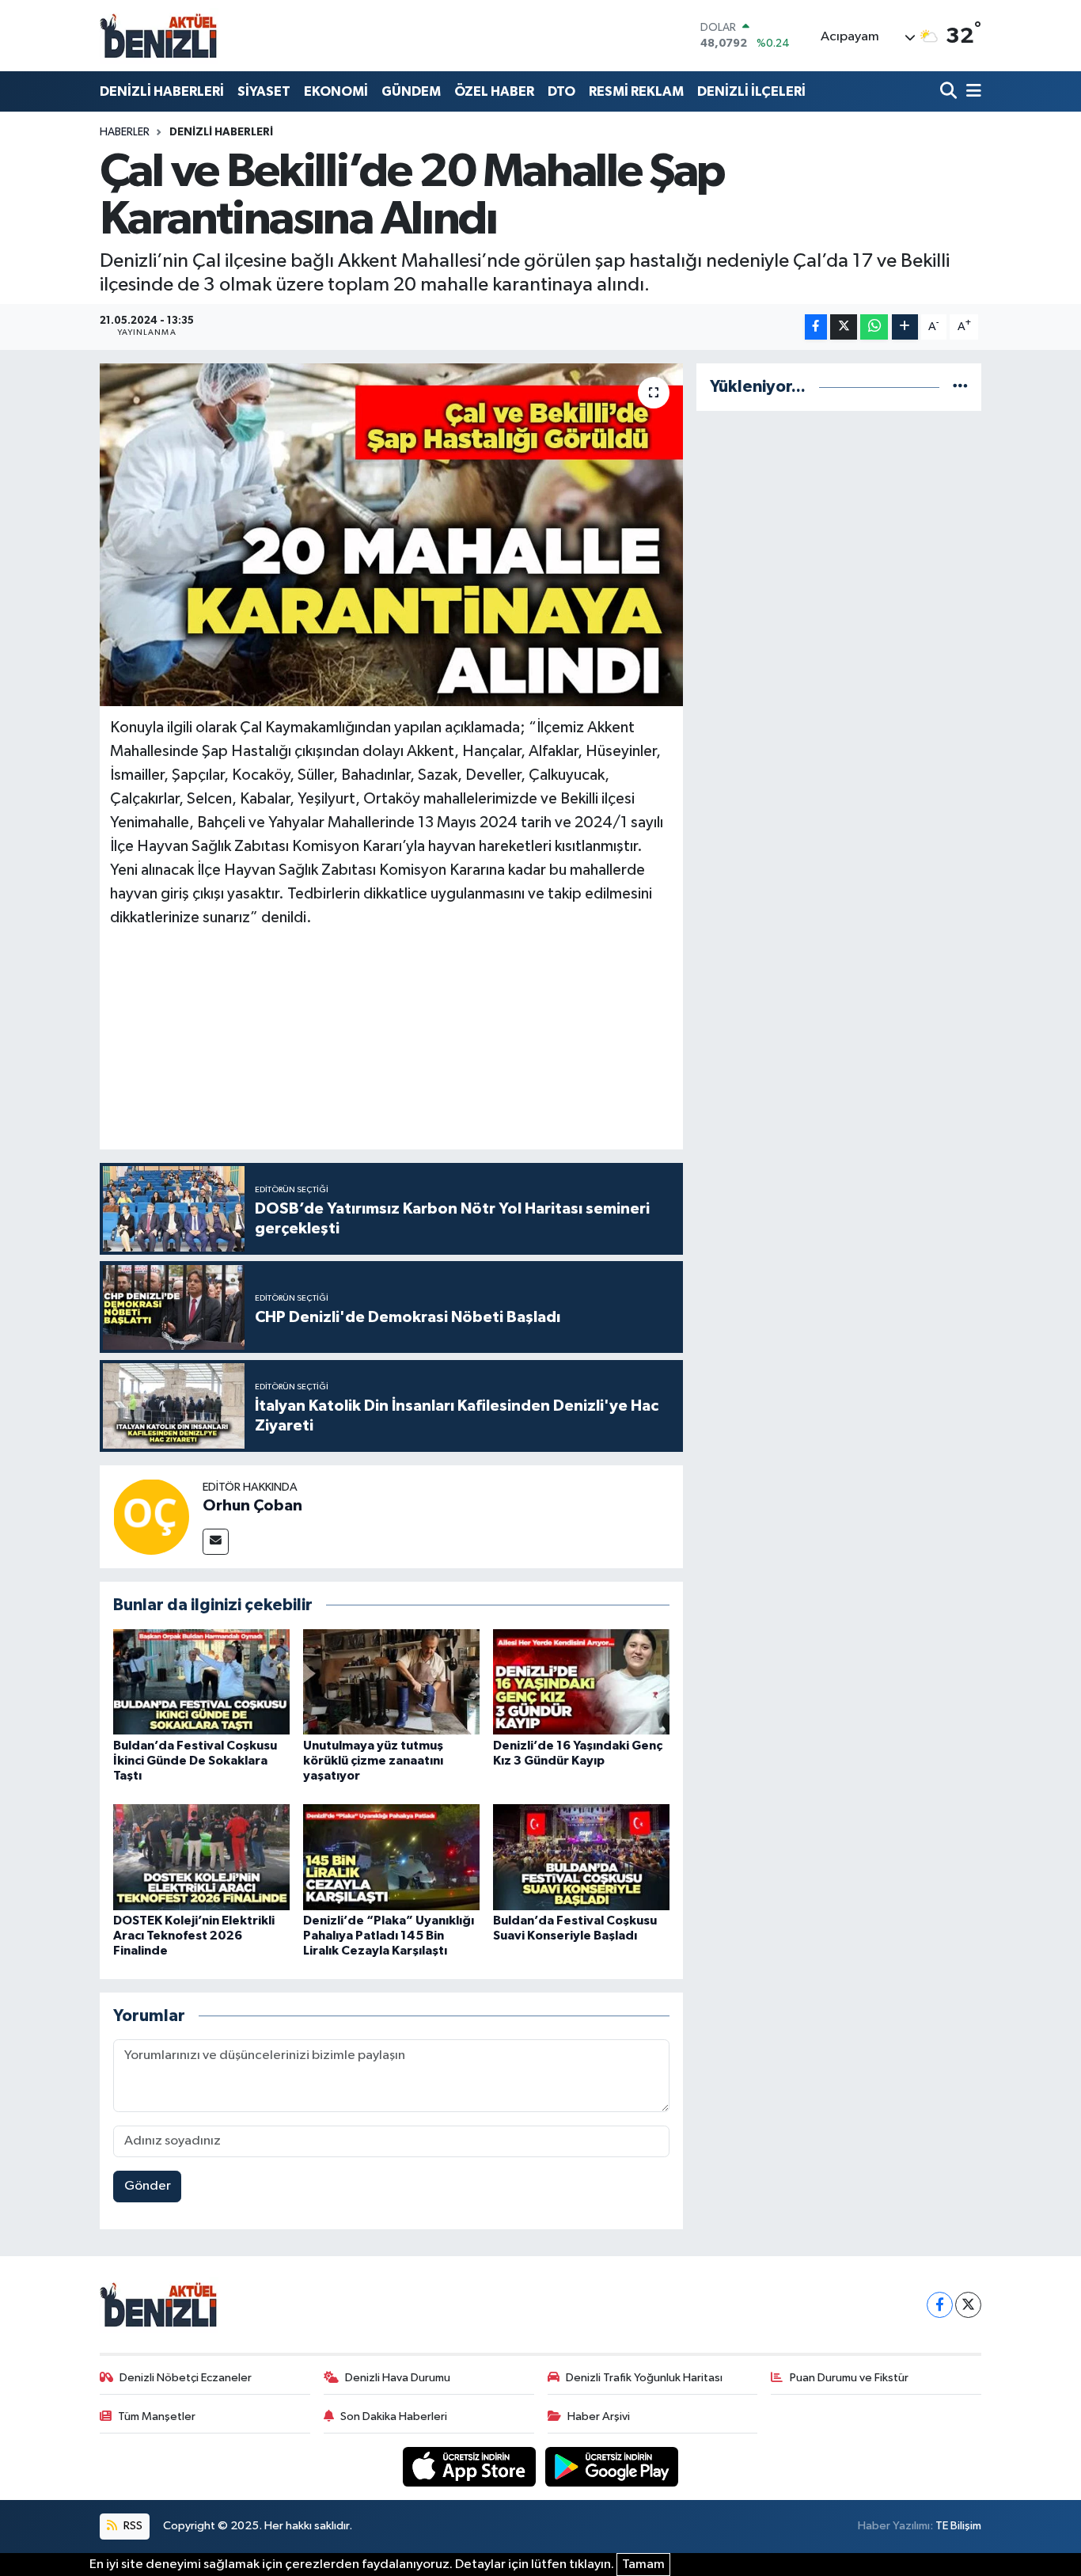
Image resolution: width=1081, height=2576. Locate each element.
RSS (132, 2526)
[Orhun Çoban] (151, 1516)
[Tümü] (960, 387)
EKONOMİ (336, 91)
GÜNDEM (411, 91)
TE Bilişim (958, 2526)
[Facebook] (940, 2305)
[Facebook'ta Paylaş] (816, 327)
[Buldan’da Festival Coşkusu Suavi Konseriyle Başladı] (581, 1857)
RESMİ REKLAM (636, 91)
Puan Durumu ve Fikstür (849, 2378)
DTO (561, 91)
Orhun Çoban (252, 1506)
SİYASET (264, 91)
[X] (968, 2305)
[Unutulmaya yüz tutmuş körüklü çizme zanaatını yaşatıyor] (391, 1682)
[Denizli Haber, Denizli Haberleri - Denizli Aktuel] (159, 36)
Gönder (148, 2186)
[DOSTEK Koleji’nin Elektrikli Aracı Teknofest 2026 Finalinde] (201, 1857)
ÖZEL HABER (494, 91)
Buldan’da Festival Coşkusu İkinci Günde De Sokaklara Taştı (195, 1761)
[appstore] (471, 2466)
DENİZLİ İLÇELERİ (751, 91)
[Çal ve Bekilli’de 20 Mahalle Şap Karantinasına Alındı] (391, 534)
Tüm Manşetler (157, 2416)
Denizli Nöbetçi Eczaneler (186, 2378)
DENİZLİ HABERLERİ (162, 91)
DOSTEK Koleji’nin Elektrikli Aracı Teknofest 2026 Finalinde (194, 1936)
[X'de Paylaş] (844, 327)
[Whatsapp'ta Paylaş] (874, 327)
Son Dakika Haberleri (394, 2416)
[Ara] (950, 91)
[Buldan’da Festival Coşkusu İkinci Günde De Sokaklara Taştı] (201, 1682)
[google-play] (612, 2466)
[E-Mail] (216, 1542)
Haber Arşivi (599, 2416)
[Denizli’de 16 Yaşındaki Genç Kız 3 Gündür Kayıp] (581, 1682)
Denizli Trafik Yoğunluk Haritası (644, 2378)
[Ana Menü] (971, 91)
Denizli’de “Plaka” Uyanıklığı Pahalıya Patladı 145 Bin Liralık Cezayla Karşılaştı (389, 1936)
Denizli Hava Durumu (398, 2378)
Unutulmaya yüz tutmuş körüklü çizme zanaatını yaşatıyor (373, 1761)
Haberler (125, 132)
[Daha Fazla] (905, 327)
